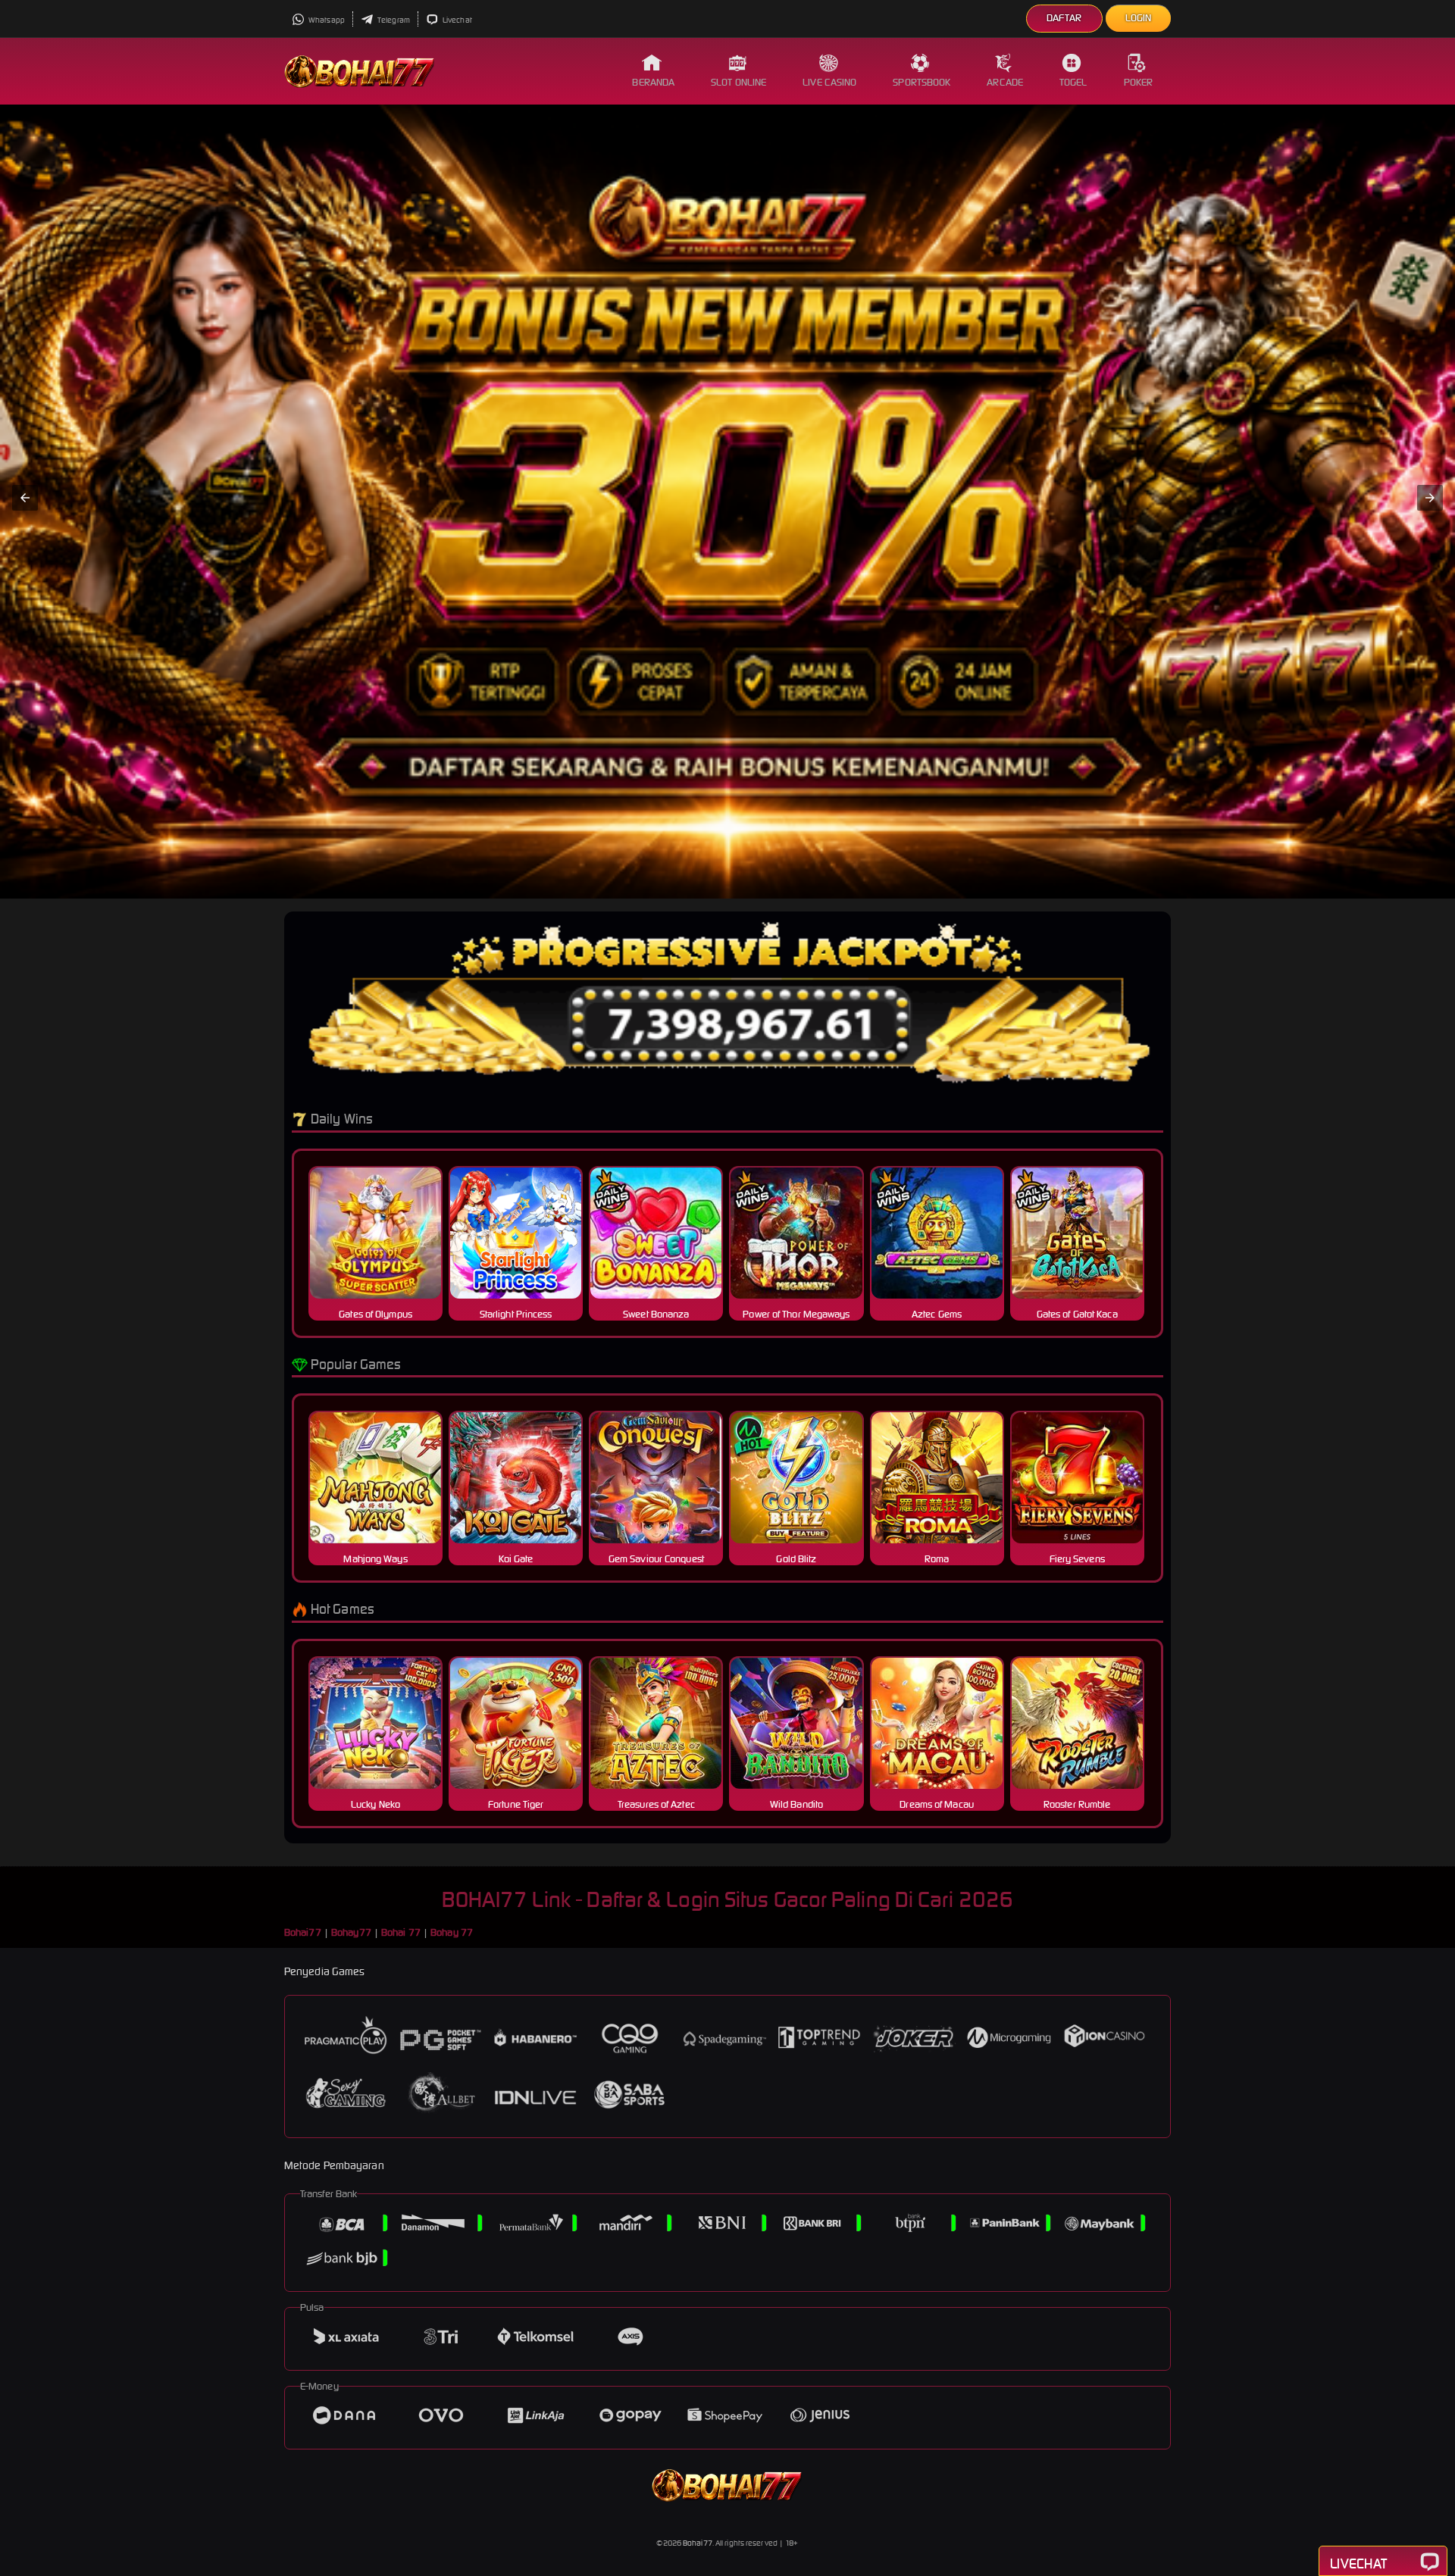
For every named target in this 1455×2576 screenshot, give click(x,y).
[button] (25, 498)
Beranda (653, 82)
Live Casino (829, 82)
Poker (1139, 82)
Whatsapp (326, 20)
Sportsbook (921, 82)
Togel (1073, 82)
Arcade (1005, 82)
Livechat (457, 20)
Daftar (1064, 18)
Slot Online (738, 82)
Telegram (393, 20)
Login (1139, 18)
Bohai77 (698, 2543)
